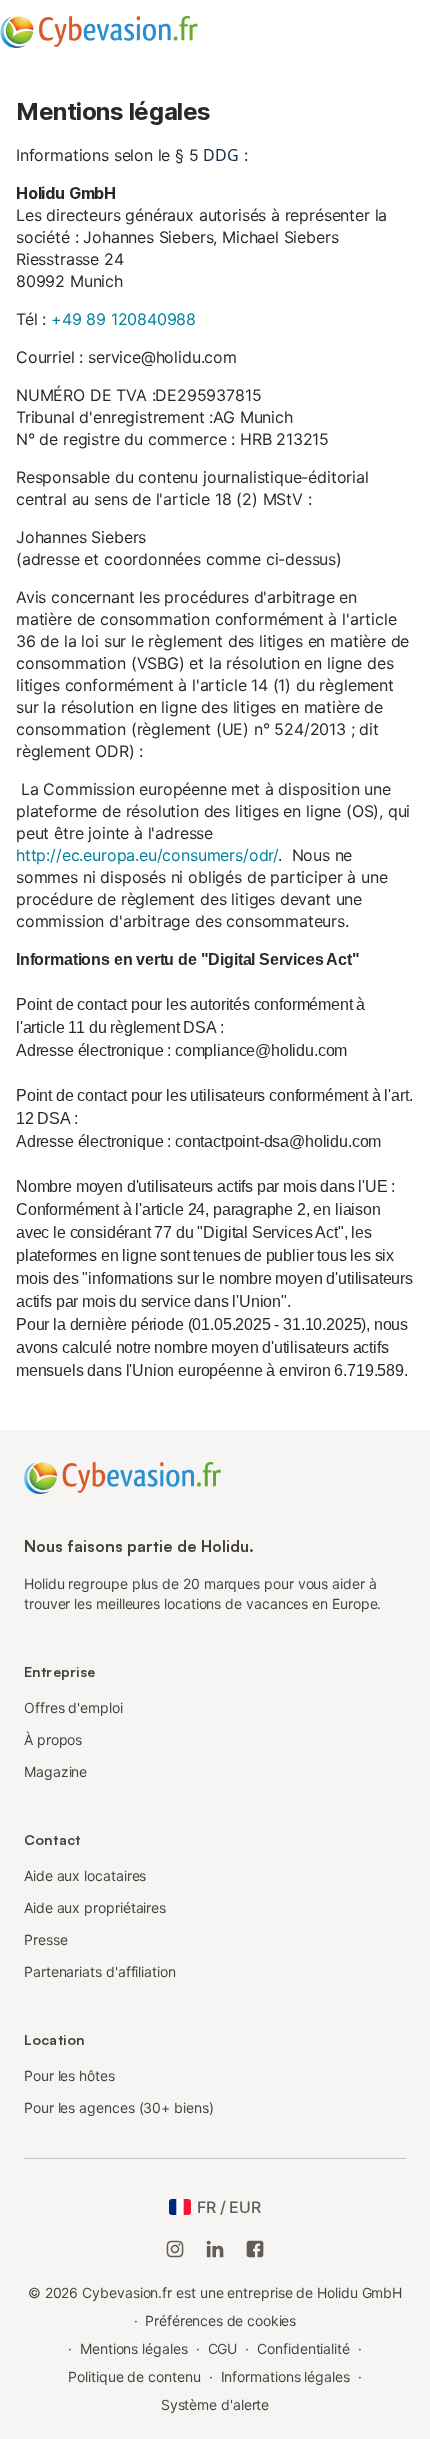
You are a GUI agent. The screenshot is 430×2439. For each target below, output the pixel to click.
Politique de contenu (134, 2376)
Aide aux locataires (85, 1875)
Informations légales (285, 2376)
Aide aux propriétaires (95, 1907)
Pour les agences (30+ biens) (119, 2107)
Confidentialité (303, 2348)
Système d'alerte (215, 2404)
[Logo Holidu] (122, 1477)
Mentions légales (134, 2348)
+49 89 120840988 (123, 319)
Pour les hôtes (69, 2075)
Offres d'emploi (73, 1707)
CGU (223, 2348)
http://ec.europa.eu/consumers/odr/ (147, 855)
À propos (53, 1739)
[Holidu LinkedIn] (215, 2249)
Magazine (55, 1771)
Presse (46, 1939)
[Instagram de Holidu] (175, 2249)
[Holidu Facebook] (255, 2249)
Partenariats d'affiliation (100, 1971)
